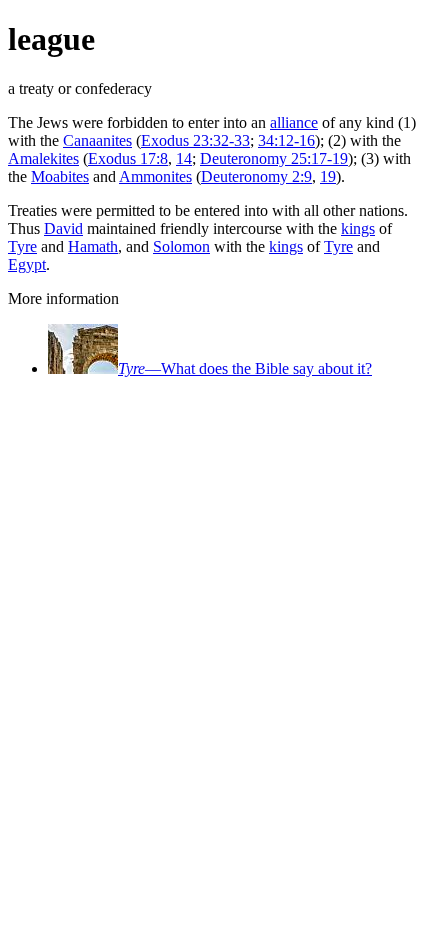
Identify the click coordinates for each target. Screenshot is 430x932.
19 (328, 176)
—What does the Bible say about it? (245, 368)
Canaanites (97, 140)
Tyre (22, 246)
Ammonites (155, 176)
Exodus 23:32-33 (195, 140)
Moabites (60, 176)
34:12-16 (286, 140)
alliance (294, 122)
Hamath (93, 246)
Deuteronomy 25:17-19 (274, 158)
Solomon (181, 246)
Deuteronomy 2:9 (256, 176)
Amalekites (43, 158)
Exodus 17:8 (128, 158)
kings (358, 228)
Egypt (27, 264)
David (63, 228)
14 (184, 158)
